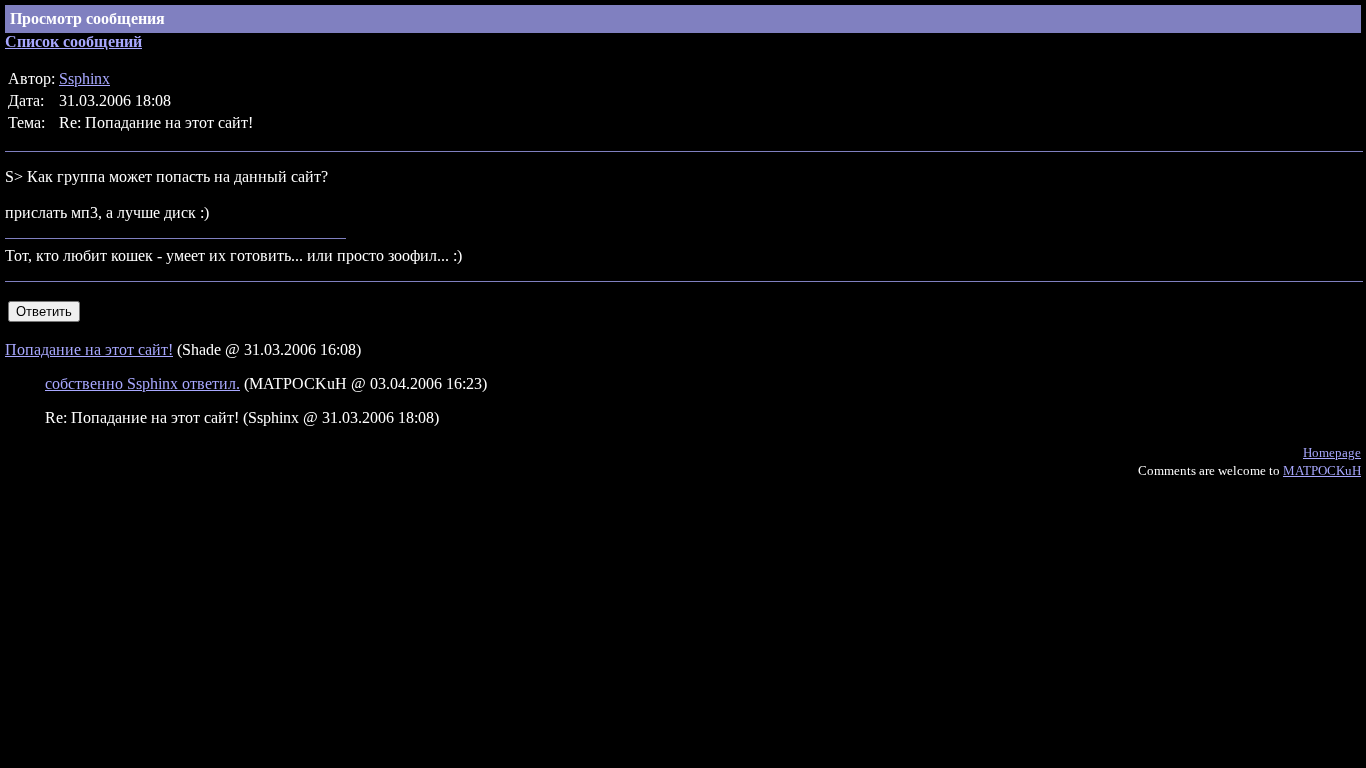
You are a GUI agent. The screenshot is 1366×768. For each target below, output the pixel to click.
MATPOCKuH (1322, 470)
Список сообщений (73, 41)
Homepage (1332, 452)
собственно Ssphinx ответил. (142, 383)
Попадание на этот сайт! (89, 349)
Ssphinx (84, 78)
